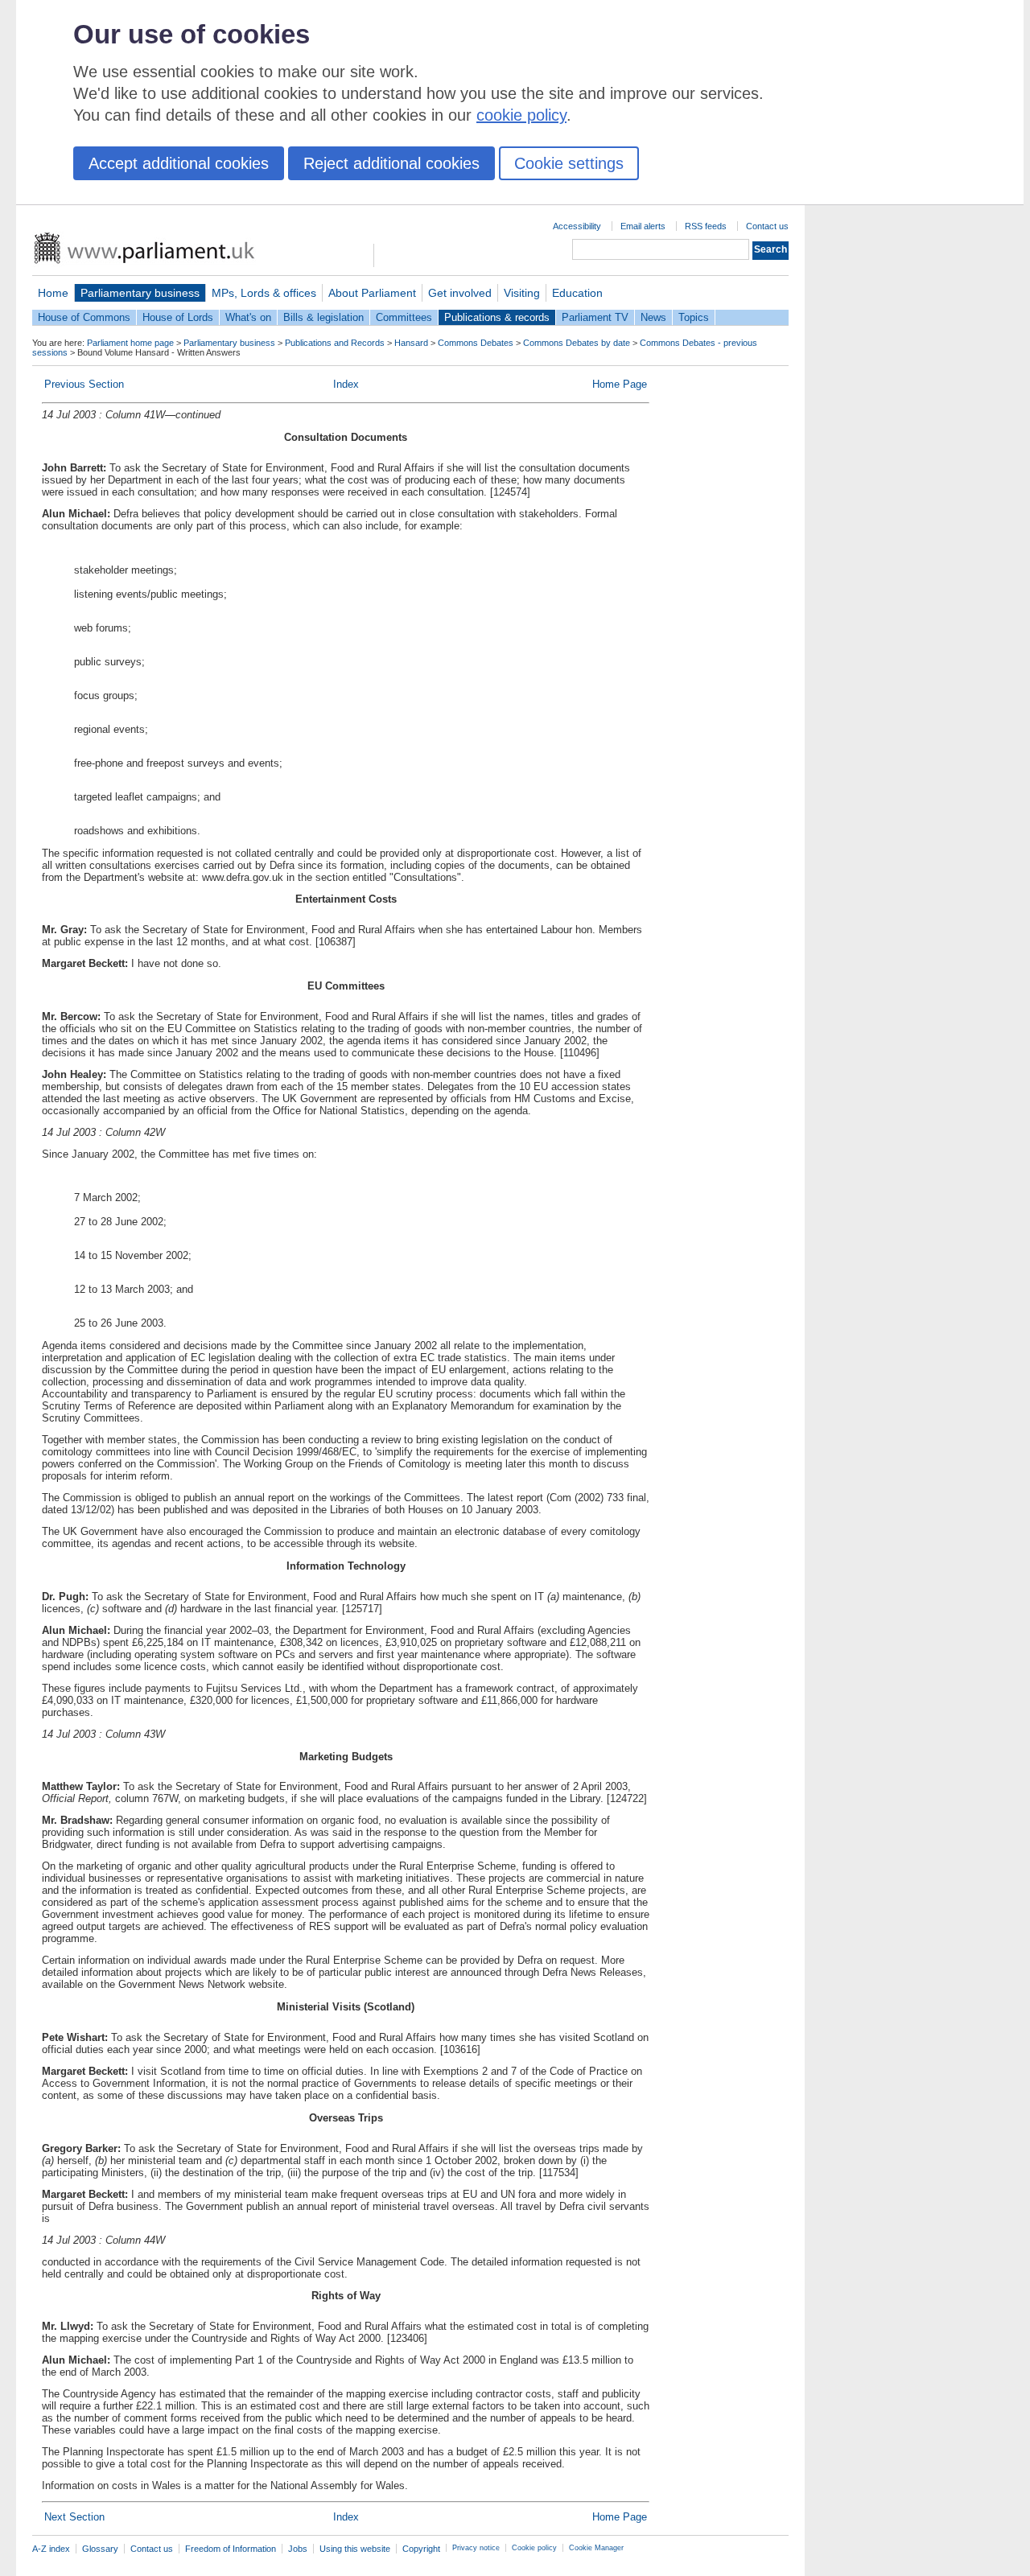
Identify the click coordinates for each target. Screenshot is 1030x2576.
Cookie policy (534, 2548)
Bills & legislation (323, 317)
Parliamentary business (140, 293)
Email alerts (643, 226)
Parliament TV (595, 317)
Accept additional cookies (179, 163)
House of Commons (84, 317)
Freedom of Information (231, 2549)
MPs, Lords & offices (264, 293)
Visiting (522, 293)
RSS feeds (706, 226)
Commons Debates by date (577, 343)
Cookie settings (569, 163)
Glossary (100, 2549)
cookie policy (521, 115)
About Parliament (372, 293)
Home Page (620, 384)
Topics (694, 317)
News (653, 317)
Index (346, 384)
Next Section (74, 2517)
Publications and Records (335, 343)
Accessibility (577, 226)
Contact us (767, 226)
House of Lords (178, 317)
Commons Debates (476, 343)
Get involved (460, 293)
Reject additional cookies (391, 163)
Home (53, 293)
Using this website (355, 2549)
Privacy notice (476, 2548)
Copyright (421, 2549)
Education (577, 293)
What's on (248, 317)
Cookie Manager (596, 2548)
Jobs (298, 2549)
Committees (404, 317)
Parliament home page (130, 343)
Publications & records (497, 317)
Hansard (411, 343)
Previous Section (84, 384)
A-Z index (51, 2549)
